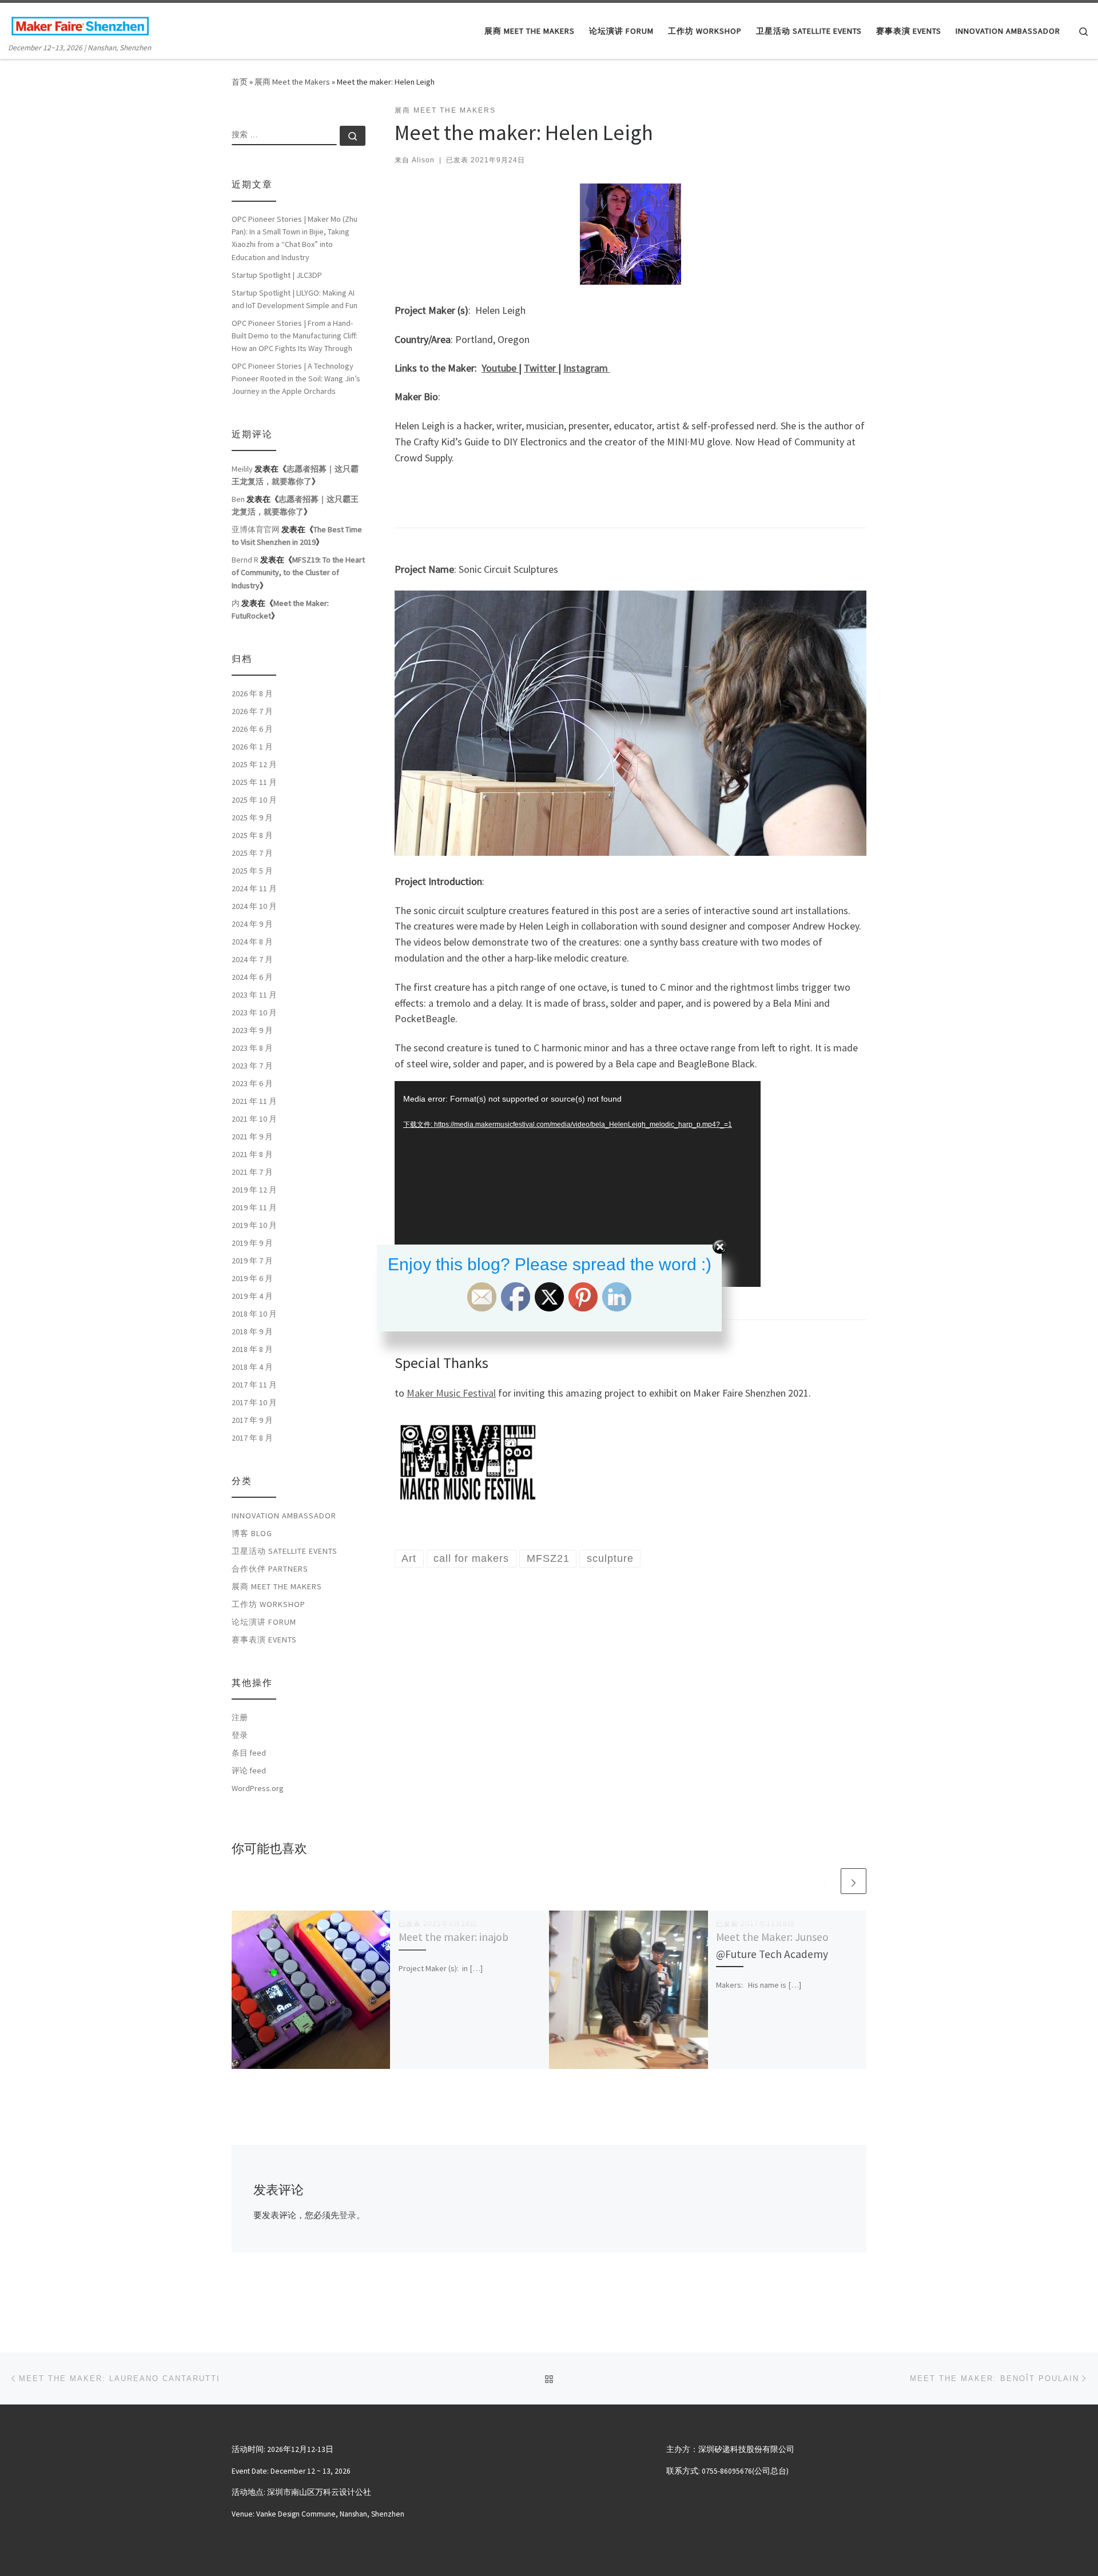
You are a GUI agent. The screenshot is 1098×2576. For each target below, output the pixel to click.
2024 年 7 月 (252, 959)
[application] (578, 1184)
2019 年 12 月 (254, 1190)
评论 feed (249, 1770)
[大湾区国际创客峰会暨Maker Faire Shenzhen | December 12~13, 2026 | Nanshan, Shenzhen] (80, 24)
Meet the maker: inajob (453, 1937)
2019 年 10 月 (254, 1225)
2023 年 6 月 (252, 1083)
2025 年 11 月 (254, 782)
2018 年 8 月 (252, 1349)
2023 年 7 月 (252, 1066)
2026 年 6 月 (252, 729)
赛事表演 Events (264, 1640)
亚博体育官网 (256, 529)
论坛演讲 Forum (264, 1622)
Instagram (587, 368)
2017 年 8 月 (252, 1438)
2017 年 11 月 (254, 1385)
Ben (238, 499)
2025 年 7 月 (252, 853)
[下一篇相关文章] (854, 1881)
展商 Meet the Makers (292, 82)
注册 (240, 1717)
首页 (240, 82)
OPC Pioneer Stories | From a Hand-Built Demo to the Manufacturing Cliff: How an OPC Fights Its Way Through (295, 336)
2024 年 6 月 (252, 977)
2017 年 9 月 (252, 1420)
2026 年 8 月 (252, 693)
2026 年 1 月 (252, 747)
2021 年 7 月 (252, 1172)
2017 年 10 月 (254, 1402)
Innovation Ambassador (284, 1516)
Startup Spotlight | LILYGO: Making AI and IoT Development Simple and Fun (295, 299)
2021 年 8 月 (252, 1154)
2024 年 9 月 (252, 924)
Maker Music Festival (451, 1393)
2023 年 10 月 (254, 1012)
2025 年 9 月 (252, 818)
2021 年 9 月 (252, 1137)
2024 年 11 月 (254, 888)
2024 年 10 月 (254, 906)
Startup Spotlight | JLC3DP (277, 275)
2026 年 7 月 (252, 711)
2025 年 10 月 (254, 800)
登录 (348, 2215)
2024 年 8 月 (252, 942)
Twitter (541, 368)
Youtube (500, 368)
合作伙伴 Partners (270, 1569)
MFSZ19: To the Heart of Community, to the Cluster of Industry (298, 572)
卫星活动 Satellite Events (285, 1551)
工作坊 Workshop (268, 1604)
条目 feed (249, 1753)
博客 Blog (252, 1533)
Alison (423, 160)
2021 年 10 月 (254, 1119)
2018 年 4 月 (252, 1367)
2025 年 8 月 (252, 835)
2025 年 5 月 (252, 871)
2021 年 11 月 (254, 1101)
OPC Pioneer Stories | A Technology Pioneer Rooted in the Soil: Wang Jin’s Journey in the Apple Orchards (296, 378)
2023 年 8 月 (252, 1048)
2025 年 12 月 (254, 764)
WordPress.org (258, 1788)
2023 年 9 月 (252, 1030)
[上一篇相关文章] (826, 1881)
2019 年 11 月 (254, 1207)
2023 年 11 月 (254, 995)
